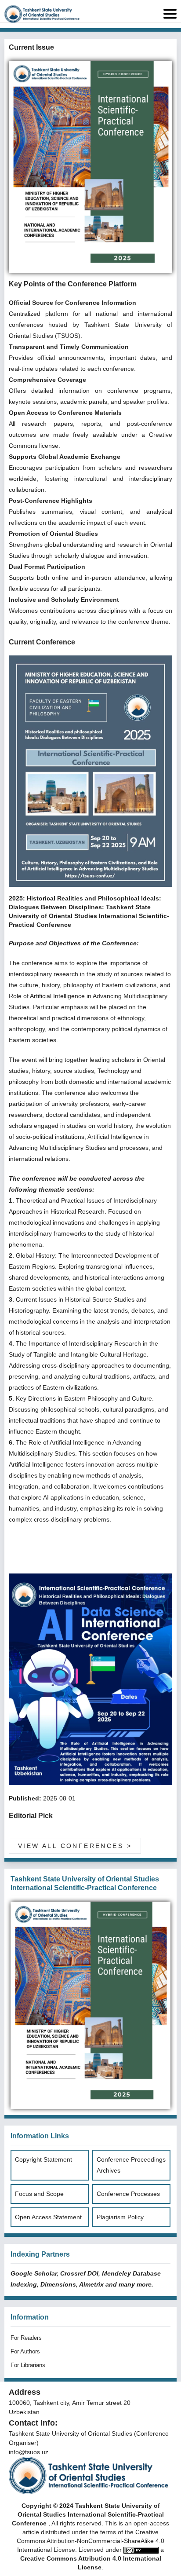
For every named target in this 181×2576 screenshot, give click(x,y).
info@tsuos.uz (29, 2452)
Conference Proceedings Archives (131, 2165)
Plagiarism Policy (120, 2217)
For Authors (25, 2351)
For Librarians (28, 2365)
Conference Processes (128, 2194)
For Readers (26, 2338)
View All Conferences (75, 1846)
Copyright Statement (43, 2159)
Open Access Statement (48, 2217)
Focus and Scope (39, 2194)
